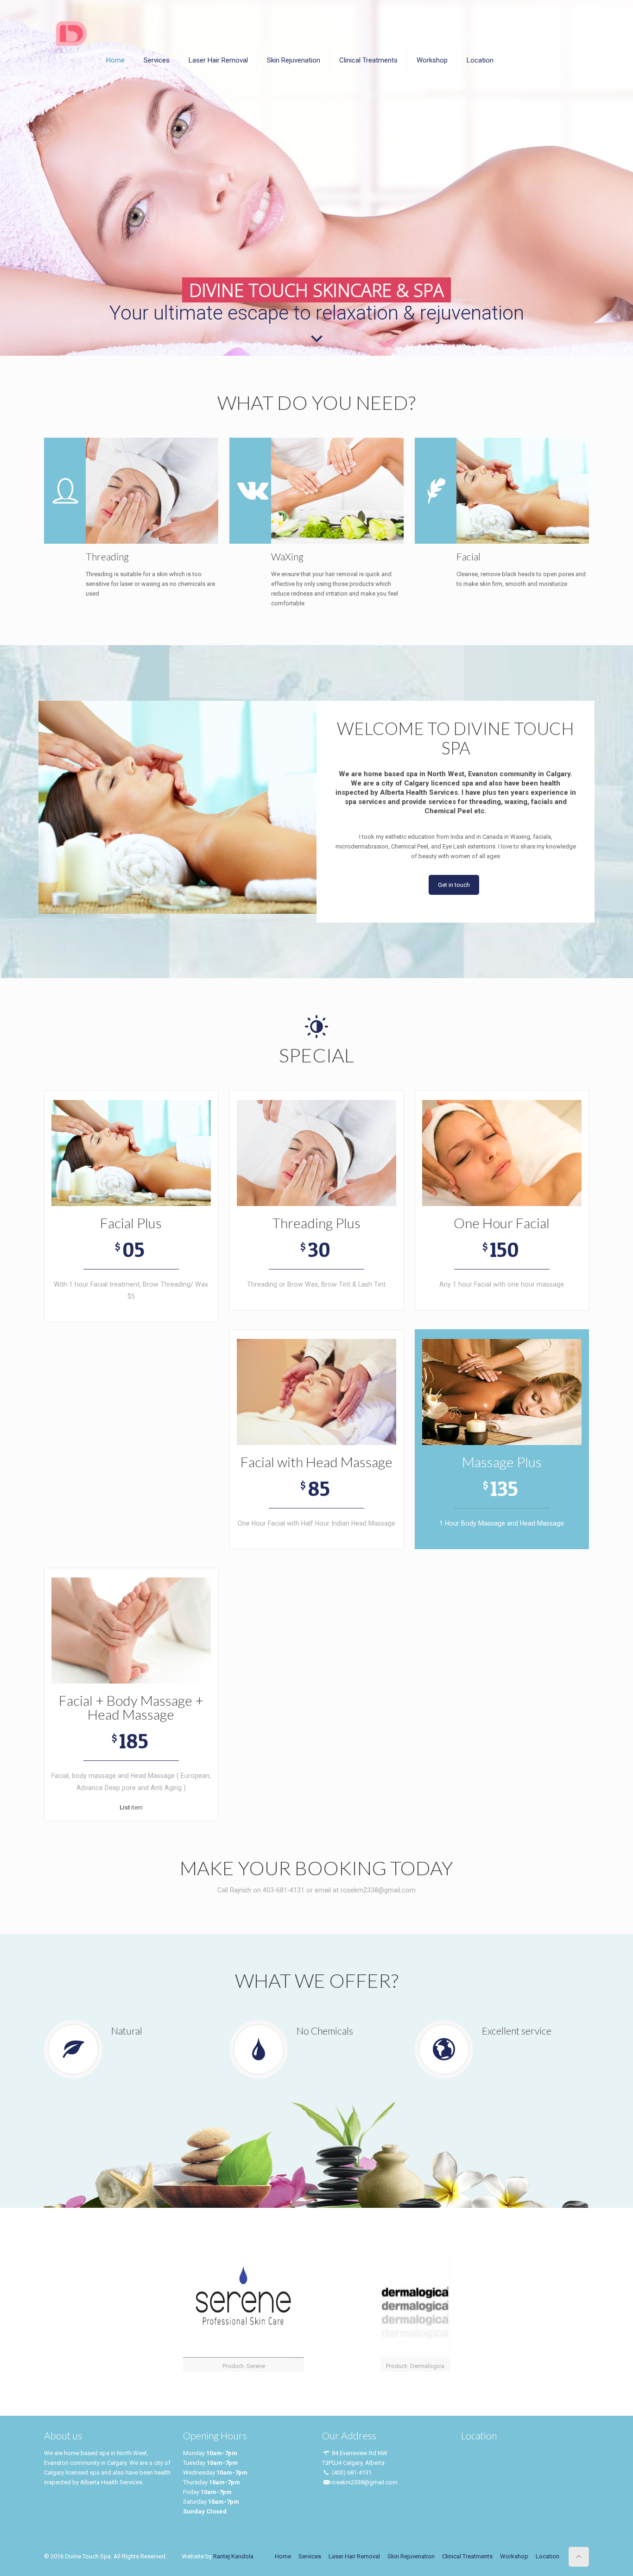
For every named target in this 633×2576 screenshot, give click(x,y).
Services (310, 2556)
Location (548, 2556)
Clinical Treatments (467, 2556)
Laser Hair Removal (354, 2556)
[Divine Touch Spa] (71, 32)
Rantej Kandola (233, 2556)
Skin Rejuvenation (411, 2556)
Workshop (514, 2556)
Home (283, 2556)
